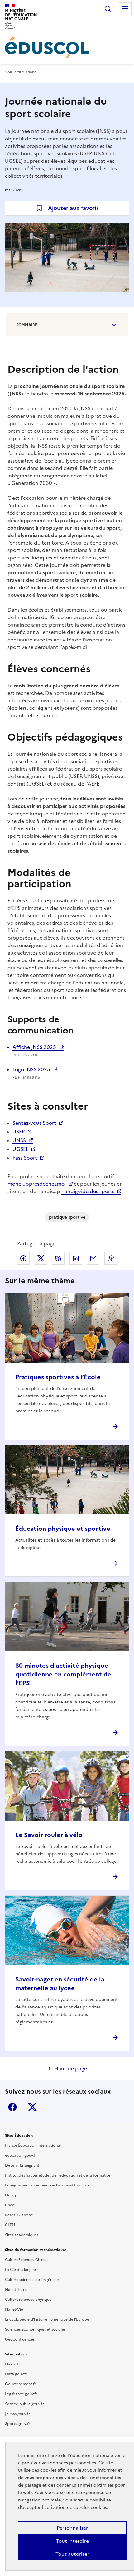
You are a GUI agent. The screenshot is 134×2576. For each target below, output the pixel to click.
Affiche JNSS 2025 (35, 1047)
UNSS (19, 1140)
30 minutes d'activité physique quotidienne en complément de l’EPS (63, 1674)
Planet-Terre (16, 2290)
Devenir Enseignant (22, 2165)
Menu (125, 9)
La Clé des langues (21, 2270)
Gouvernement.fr (21, 2384)
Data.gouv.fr (16, 2374)
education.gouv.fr (21, 2155)
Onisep (11, 2195)
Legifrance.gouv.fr (21, 2394)
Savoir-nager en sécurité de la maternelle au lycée (60, 1984)
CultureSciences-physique (28, 2300)
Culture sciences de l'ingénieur (32, 2280)
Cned (10, 2205)
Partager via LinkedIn (76, 1258)
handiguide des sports (88, 1191)
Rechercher (108, 9)
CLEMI (11, 2225)
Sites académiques (22, 2235)
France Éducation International (33, 2145)
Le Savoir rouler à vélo (49, 1835)
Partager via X (41, 1258)
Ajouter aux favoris (73, 208)
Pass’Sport (25, 1158)
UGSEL (20, 1149)
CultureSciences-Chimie (26, 2260)
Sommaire (27, 325)
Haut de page (71, 2068)
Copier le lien (111, 1258)
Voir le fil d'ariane (21, 72)
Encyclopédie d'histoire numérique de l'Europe (47, 2319)
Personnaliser (72, 2528)
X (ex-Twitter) (32, 2107)
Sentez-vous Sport (34, 1123)
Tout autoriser (72, 2554)
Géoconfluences (20, 2339)
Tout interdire (72, 2541)
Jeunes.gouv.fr (17, 2414)
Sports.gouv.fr (18, 2424)
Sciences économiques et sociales (35, 2329)
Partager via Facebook (23, 1258)
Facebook (12, 2107)
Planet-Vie (14, 2309)
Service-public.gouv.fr (24, 2404)
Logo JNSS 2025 (32, 1069)
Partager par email (93, 1258)
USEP (19, 1132)
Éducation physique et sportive (63, 1529)
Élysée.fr (13, 2364)
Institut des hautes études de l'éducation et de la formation (58, 2175)
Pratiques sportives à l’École (58, 1377)
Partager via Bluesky (58, 1258)
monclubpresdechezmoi (37, 1184)
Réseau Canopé (19, 2215)
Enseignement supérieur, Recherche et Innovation (49, 2185)
